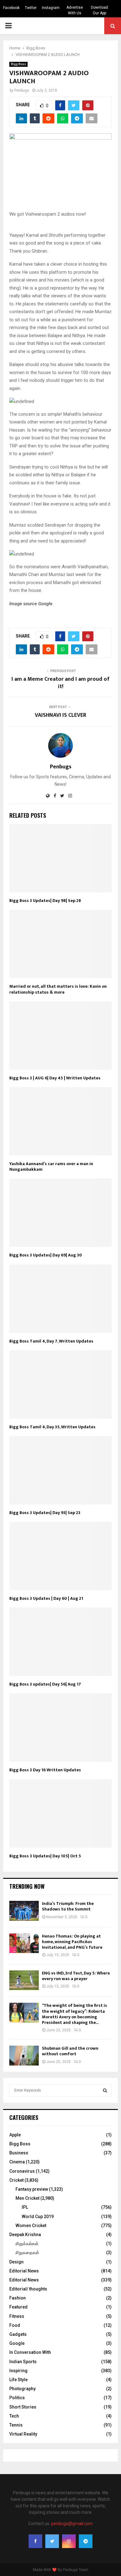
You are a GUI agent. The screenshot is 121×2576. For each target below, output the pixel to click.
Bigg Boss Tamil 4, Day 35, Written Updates (52, 1427)
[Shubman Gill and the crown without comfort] (24, 2055)
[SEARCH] (105, 2090)
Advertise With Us (75, 10)
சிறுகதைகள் (27, 2253)
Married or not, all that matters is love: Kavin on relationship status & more (58, 989)
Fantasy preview (32, 2189)
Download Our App (99, 10)
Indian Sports (23, 2362)
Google (17, 2343)
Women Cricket (31, 2226)
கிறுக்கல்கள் (27, 2244)
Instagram (51, 8)
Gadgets (18, 2334)
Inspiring (18, 2371)
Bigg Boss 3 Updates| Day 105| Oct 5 (45, 1856)
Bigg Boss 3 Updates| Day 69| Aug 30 (46, 1255)
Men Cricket (27, 2198)
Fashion (18, 2298)
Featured (18, 2307)
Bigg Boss (18, 64)
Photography (22, 2389)
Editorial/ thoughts (28, 2289)
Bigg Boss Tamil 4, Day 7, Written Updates (51, 1341)
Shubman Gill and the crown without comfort (70, 2051)
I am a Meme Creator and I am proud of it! (60, 683)
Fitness (17, 2316)
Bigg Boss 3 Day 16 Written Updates (45, 1770)
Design (16, 2262)
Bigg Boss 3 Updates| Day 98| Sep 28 (45, 901)
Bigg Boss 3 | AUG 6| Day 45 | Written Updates (55, 1078)
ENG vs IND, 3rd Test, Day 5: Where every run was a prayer (76, 1976)
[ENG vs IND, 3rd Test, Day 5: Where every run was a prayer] (24, 1980)
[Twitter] (52, 2541)
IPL (25, 2207)
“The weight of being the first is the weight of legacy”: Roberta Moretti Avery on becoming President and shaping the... (74, 2014)
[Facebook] (35, 2541)
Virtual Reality (23, 2434)
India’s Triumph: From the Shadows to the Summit (68, 1906)
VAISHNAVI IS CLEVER (60, 715)
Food (15, 2325)
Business (19, 2153)
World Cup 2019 (38, 2217)
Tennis (16, 2425)
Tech (14, 2416)
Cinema (17, 2162)
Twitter (31, 8)
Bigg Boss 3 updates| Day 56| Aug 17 (45, 1684)
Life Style (18, 2380)
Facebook (11, 8)
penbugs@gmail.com (72, 2523)
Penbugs (22, 90)
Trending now (27, 1886)
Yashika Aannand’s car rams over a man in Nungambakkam (51, 1167)
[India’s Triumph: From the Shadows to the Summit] (24, 1911)
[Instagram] (69, 2541)
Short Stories (23, 2407)
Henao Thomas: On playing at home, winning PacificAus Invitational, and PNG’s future (72, 1942)
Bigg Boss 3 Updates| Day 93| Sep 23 (45, 1513)
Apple (15, 2135)
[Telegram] (86, 2541)
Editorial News (24, 2271)
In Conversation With (30, 2352)
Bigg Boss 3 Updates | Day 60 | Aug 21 (46, 1598)
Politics (17, 2398)
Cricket (16, 2180)
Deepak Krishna (25, 2235)
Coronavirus (22, 2171)
